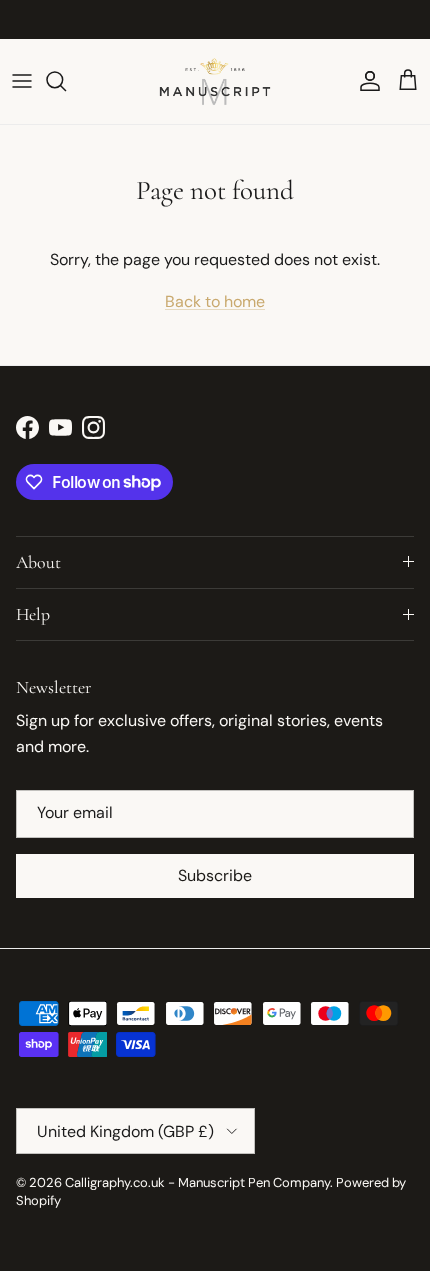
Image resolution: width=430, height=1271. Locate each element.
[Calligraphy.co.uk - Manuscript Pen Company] (215, 81)
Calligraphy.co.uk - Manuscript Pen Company (197, 1182)
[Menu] (22, 81)
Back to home (215, 301)
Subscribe (215, 875)
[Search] (66, 81)
